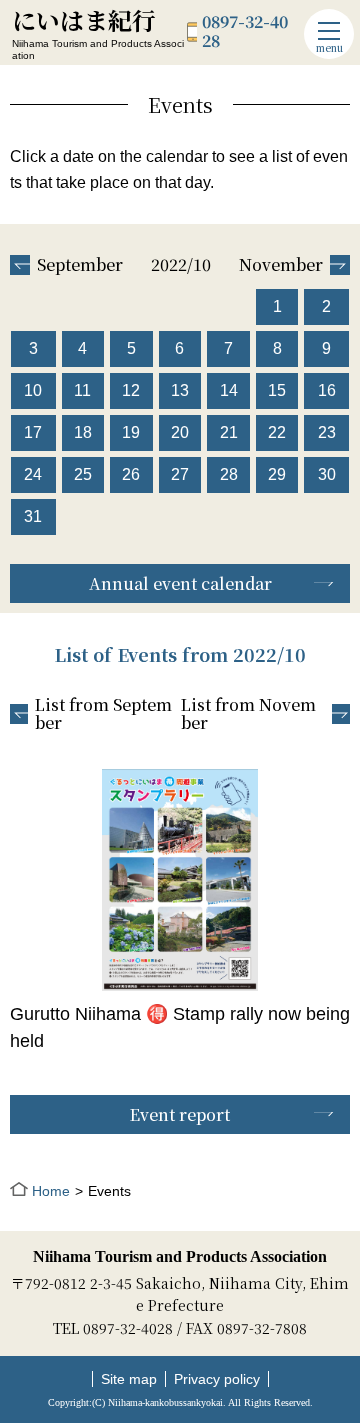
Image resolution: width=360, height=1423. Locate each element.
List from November (248, 714)
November (281, 265)
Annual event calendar (180, 583)
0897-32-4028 (245, 31)
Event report (180, 1114)
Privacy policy (217, 1379)
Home (51, 1191)
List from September (103, 714)
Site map (129, 1379)
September (80, 265)
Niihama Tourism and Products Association (180, 1256)
